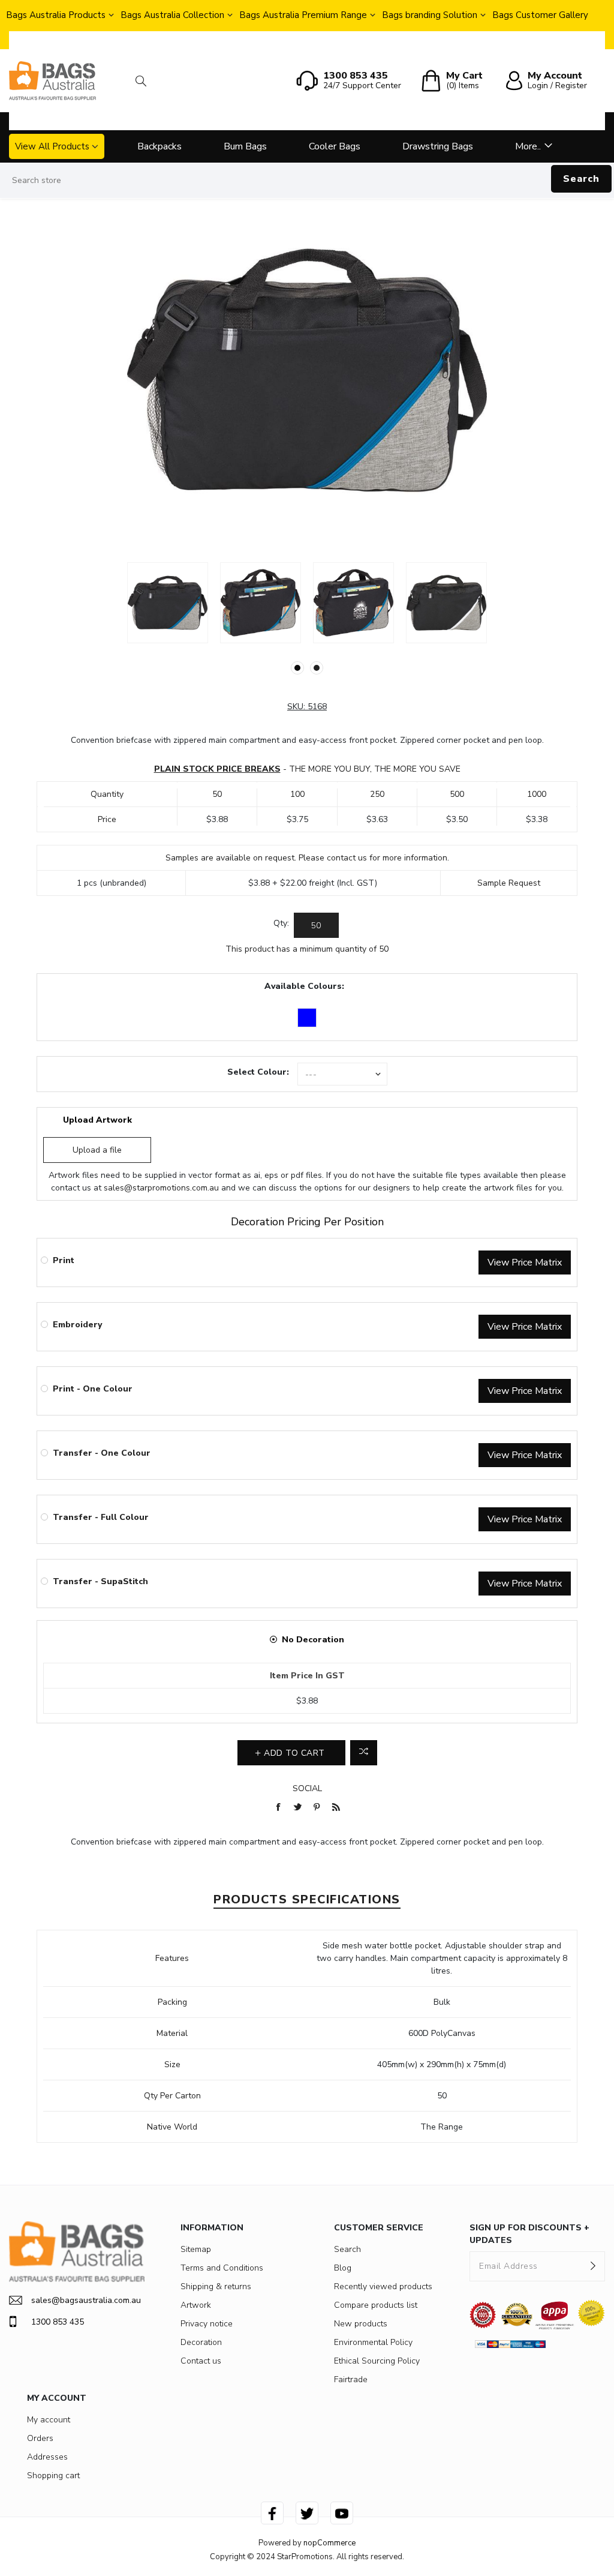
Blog (343, 2268)
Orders (40, 2438)
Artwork (196, 2305)
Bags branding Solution (430, 15)
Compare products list (376, 2305)
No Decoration (313, 1640)
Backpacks (159, 146)
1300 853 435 (58, 2322)
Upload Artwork (97, 1120)
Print (64, 1260)
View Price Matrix (525, 1262)
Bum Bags (245, 146)
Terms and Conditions (222, 2268)
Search (581, 179)
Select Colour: (258, 1072)
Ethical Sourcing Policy (377, 2361)
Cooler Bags (335, 146)
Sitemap (196, 2249)
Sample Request (509, 883)
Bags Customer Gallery (540, 15)
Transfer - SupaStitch (100, 1581)
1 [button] (297, 668)
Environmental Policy (373, 2342)
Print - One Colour (93, 1389)
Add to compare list (364, 1753)
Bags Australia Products (56, 15)
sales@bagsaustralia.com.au (86, 2300)
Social (307, 1788)
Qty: (281, 923)
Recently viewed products (383, 2286)
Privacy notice (207, 2324)
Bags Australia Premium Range (303, 15)
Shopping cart (53, 2475)
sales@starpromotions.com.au (161, 1188)
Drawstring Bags (438, 146)
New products (361, 2324)
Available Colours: (304, 986)
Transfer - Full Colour (101, 1517)
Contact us (201, 2361)
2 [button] (317, 668)
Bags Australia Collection (172, 15)
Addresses (47, 2457)
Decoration (201, 2342)
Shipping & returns (216, 2286)
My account (49, 2420)
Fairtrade (351, 2379)
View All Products (52, 146)
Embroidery (77, 1325)
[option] (168, 603)
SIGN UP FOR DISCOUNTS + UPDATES (529, 2234)
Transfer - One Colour (102, 1453)
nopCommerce (329, 2543)
